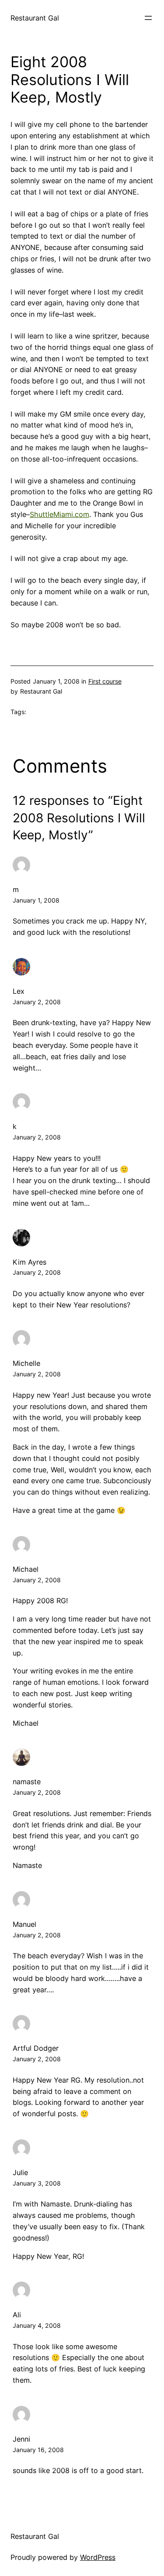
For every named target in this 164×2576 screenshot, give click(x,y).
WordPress (98, 2557)
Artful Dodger (36, 2048)
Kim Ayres (30, 1262)
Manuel (24, 1924)
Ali (17, 2315)
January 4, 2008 (37, 2325)
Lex (19, 991)
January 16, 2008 (38, 2450)
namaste (27, 1782)
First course (105, 681)
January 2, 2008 (37, 1002)
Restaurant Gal (35, 18)
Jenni (21, 2439)
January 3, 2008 (37, 2183)
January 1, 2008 (36, 900)
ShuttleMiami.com (59, 514)
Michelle (26, 1363)
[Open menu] (148, 18)
